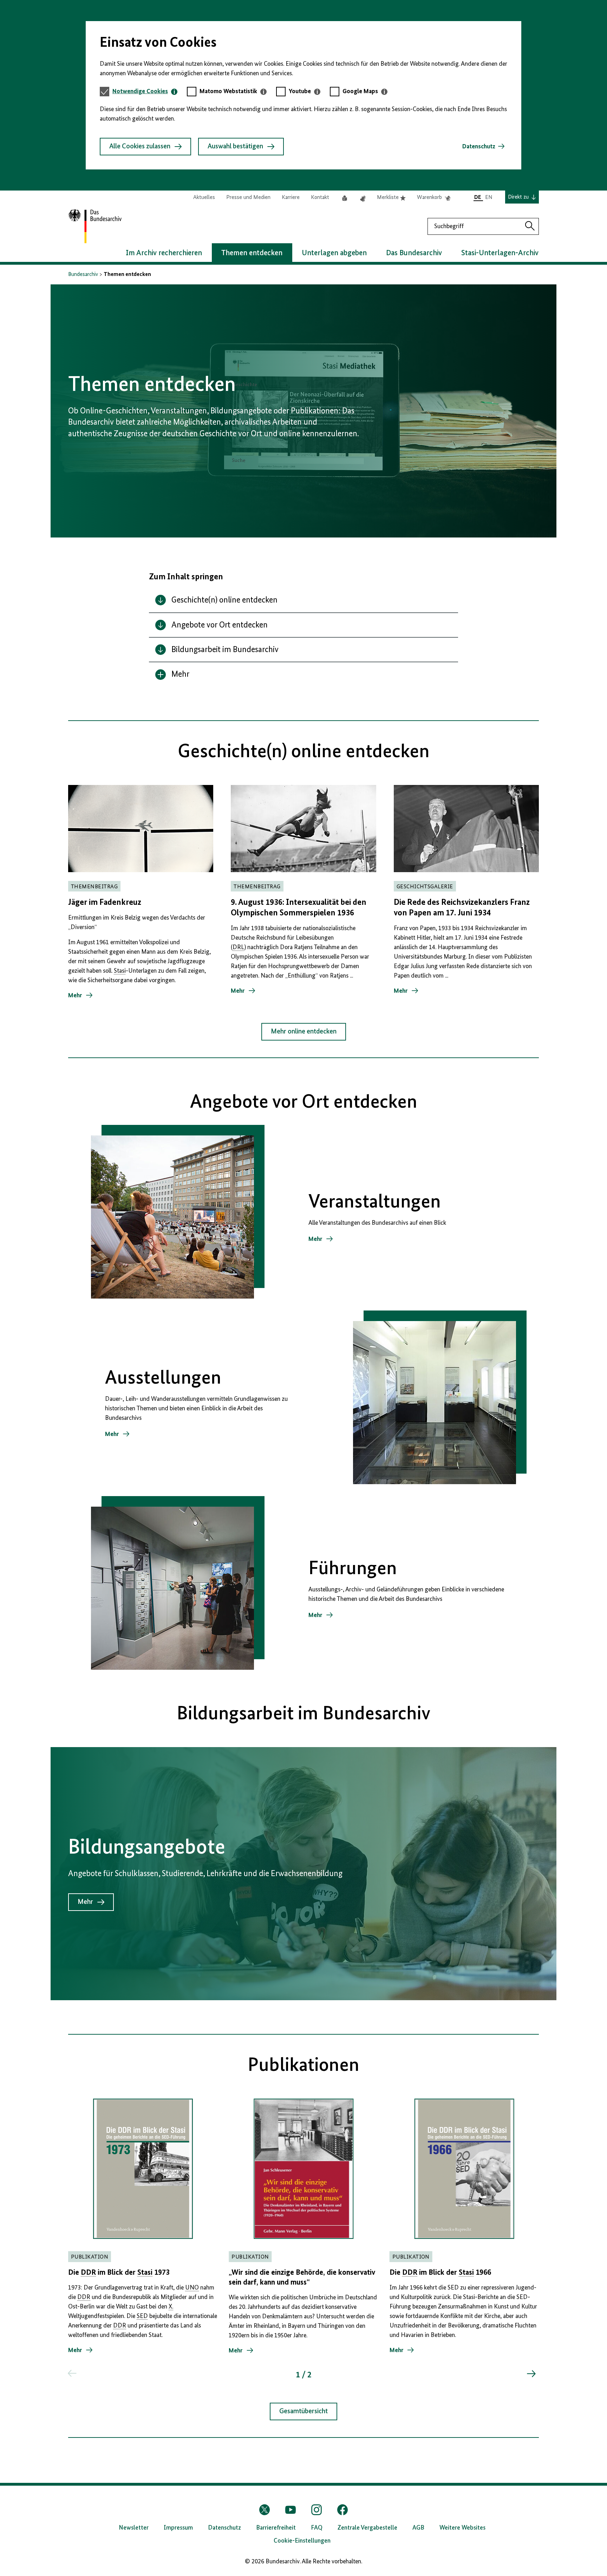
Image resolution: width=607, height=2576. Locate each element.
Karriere (291, 198)
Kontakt (320, 198)
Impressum (178, 2528)
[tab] (145, 92)
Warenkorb (434, 198)
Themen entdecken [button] (252, 253)
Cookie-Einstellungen (302, 2541)
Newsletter (134, 2528)
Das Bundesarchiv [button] (414, 253)
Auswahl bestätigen (235, 147)
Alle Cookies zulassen (140, 147)
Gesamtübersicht (303, 2411)
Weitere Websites (462, 2528)
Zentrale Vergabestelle (367, 2528)
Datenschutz (479, 147)
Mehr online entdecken (304, 1032)
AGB (418, 2528)
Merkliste (391, 198)
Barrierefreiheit (276, 2528)
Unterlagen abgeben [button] (334, 253)
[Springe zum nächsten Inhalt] (531, 2374)
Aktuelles (204, 198)
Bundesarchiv (83, 275)
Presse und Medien (248, 198)
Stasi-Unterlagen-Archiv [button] (500, 253)
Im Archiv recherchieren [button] (164, 253)
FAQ (317, 2528)
